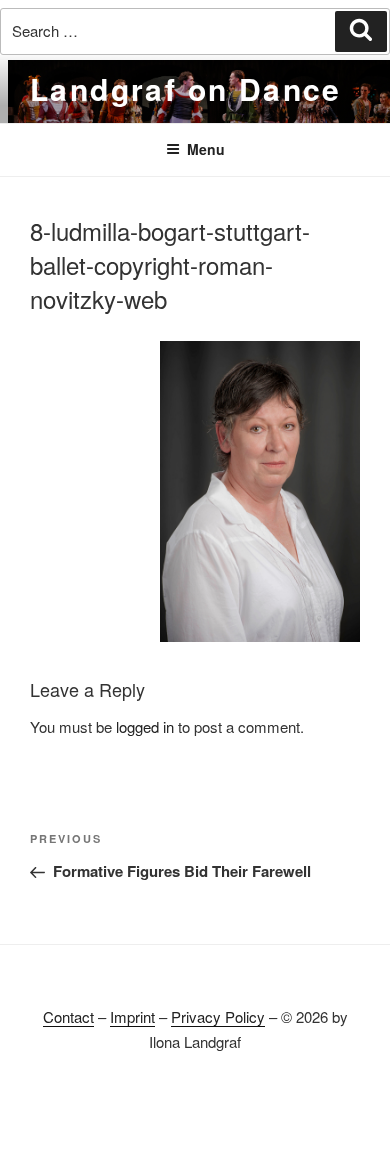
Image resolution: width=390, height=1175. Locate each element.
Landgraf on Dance (186, 88)
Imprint (132, 1016)
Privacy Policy (218, 1016)
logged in (145, 726)
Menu (206, 149)
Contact (68, 1016)
